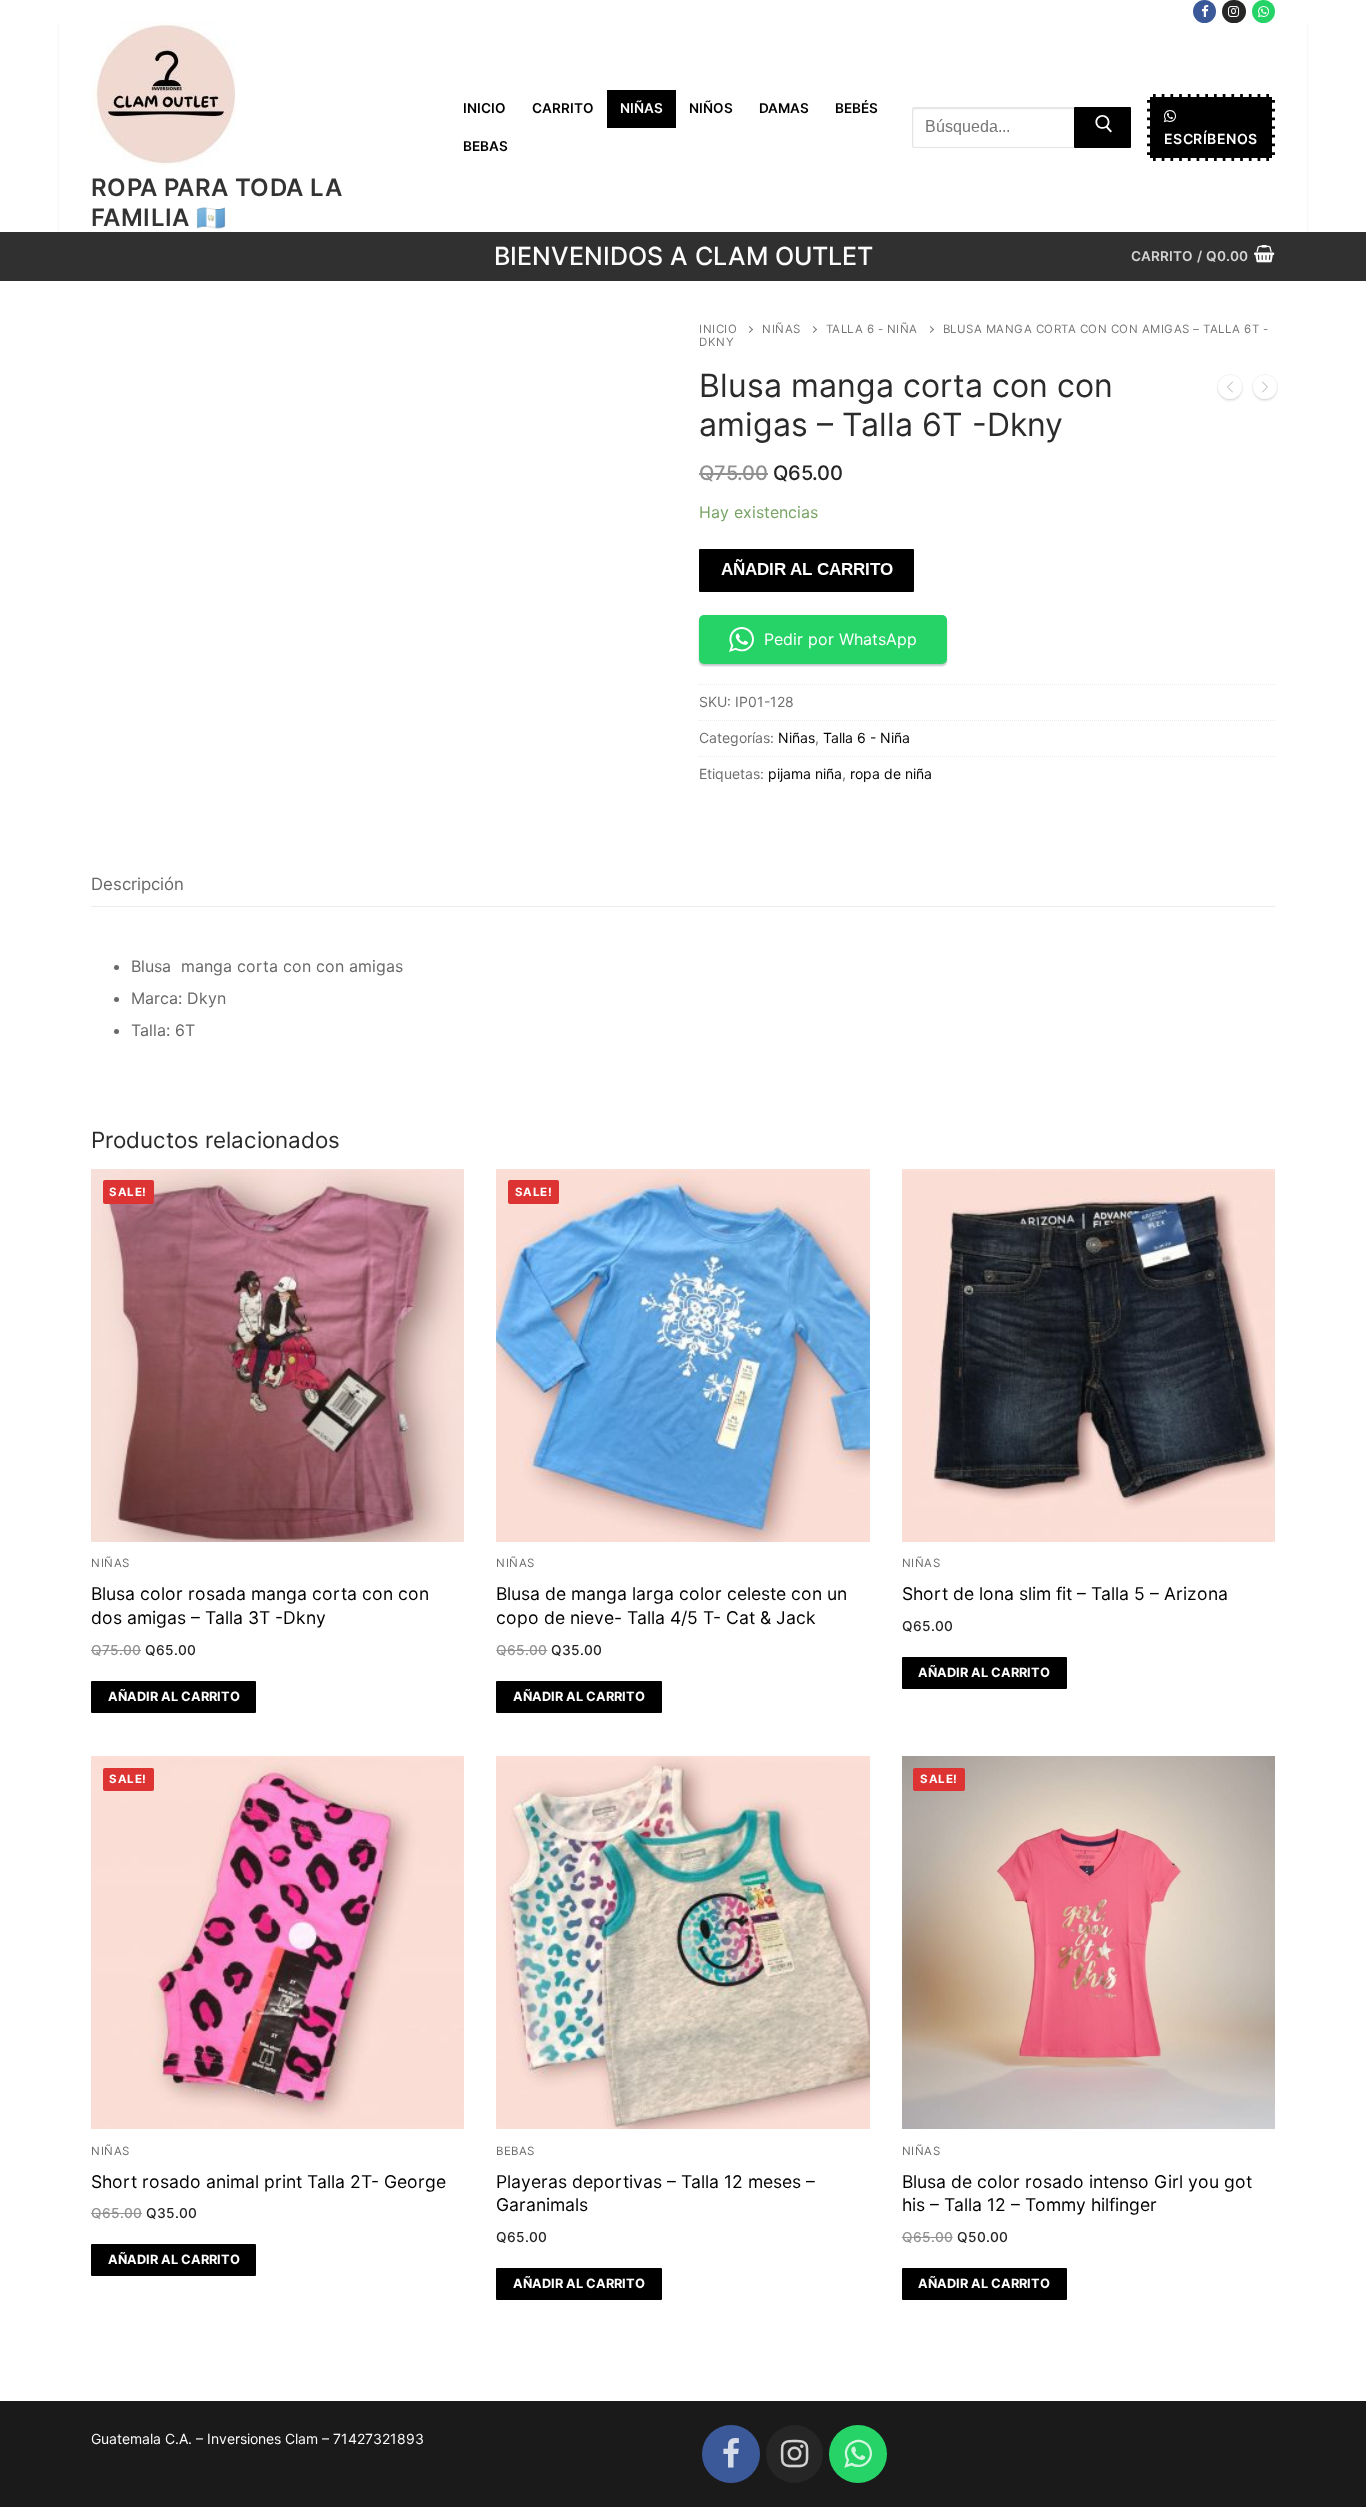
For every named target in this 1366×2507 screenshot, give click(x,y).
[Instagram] (1233, 11)
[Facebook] (1204, 11)
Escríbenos (1211, 138)
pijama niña (805, 773)
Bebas (515, 2151)
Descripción (137, 884)
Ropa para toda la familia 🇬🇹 (217, 202)
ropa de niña (891, 773)
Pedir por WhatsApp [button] (840, 639)
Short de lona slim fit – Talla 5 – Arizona (1065, 1593)
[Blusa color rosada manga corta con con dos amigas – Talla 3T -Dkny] (1230, 391)
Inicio (718, 329)
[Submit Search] (1102, 128)
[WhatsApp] (1263, 11)
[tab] (137, 884)
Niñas (781, 329)
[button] (173, 1697)
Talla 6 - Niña (872, 329)
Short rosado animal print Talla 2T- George (268, 2181)
